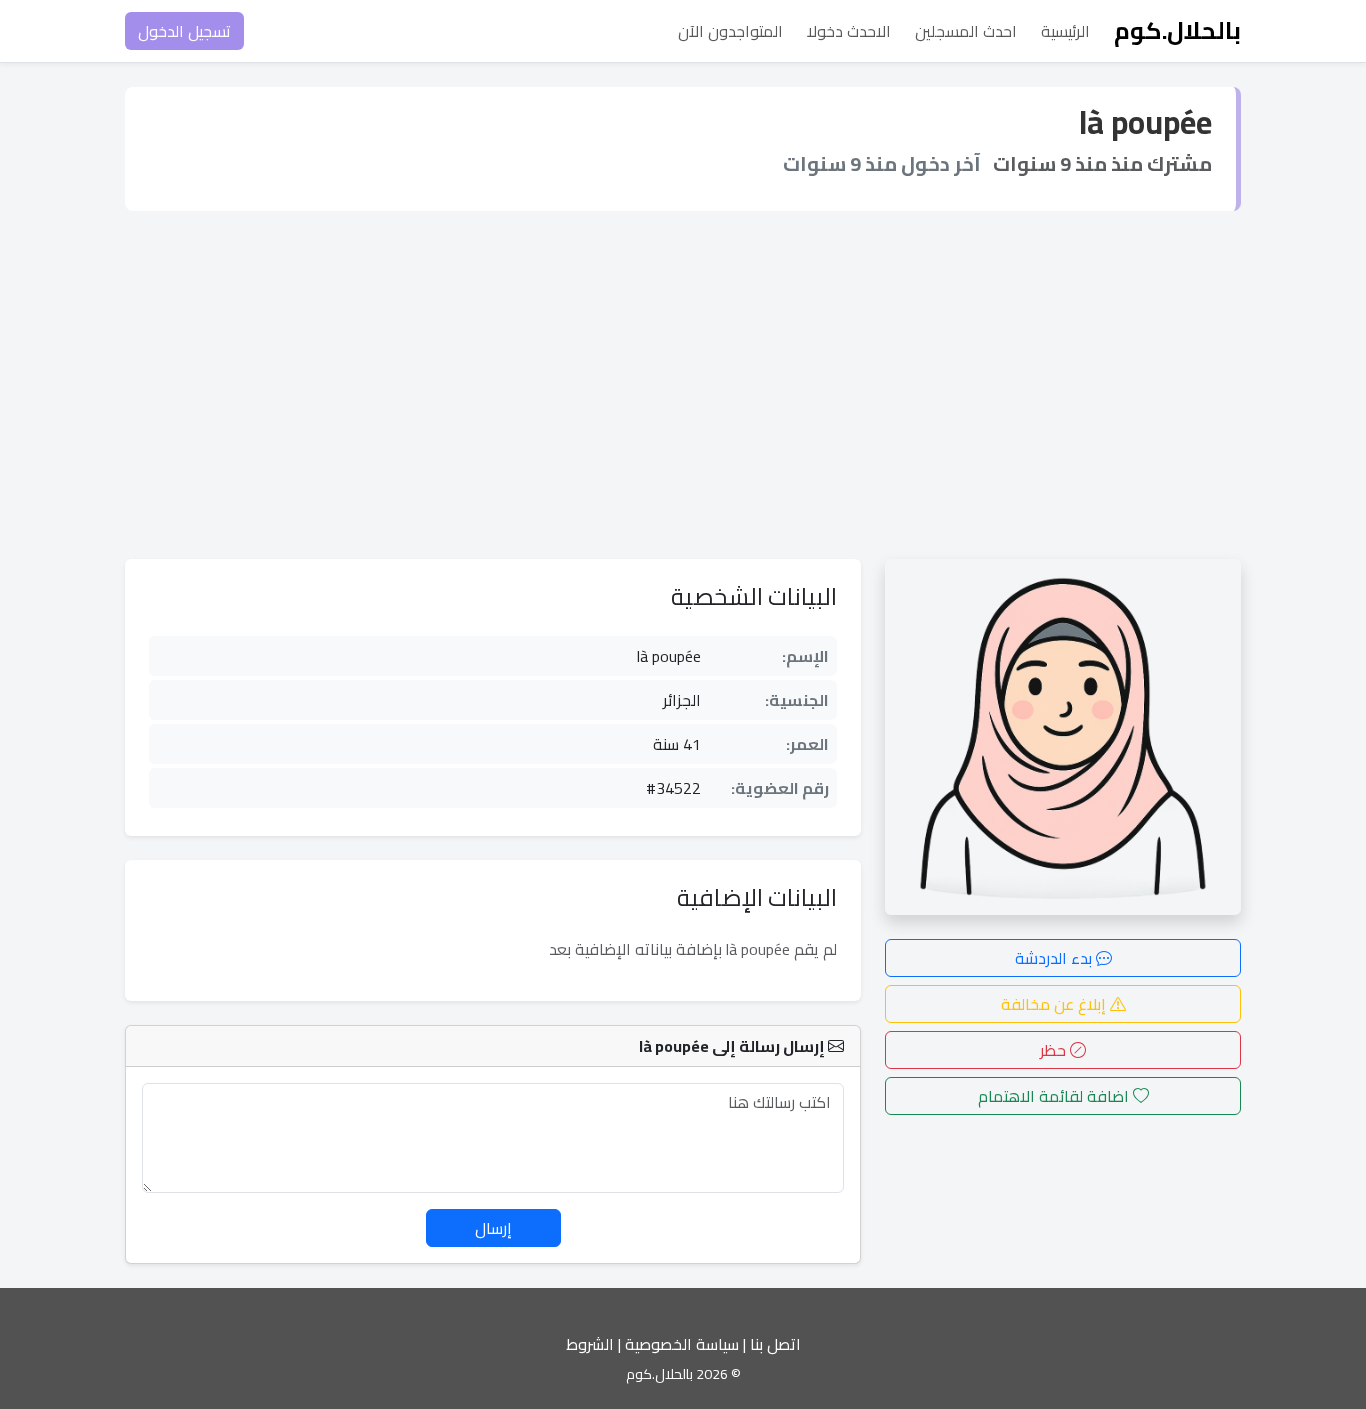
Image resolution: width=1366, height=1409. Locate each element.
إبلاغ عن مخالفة (1055, 1004)
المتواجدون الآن (730, 31)
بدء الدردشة (1055, 958)
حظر (1055, 1050)
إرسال (493, 1228)
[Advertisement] (683, 385)
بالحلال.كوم (1177, 30)
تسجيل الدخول (184, 31)
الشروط (590, 1344)
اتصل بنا (775, 1344)
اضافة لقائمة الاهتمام (1055, 1096)
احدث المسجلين (966, 31)
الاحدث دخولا (849, 31)
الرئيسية (1065, 31)
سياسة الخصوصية (682, 1344)
